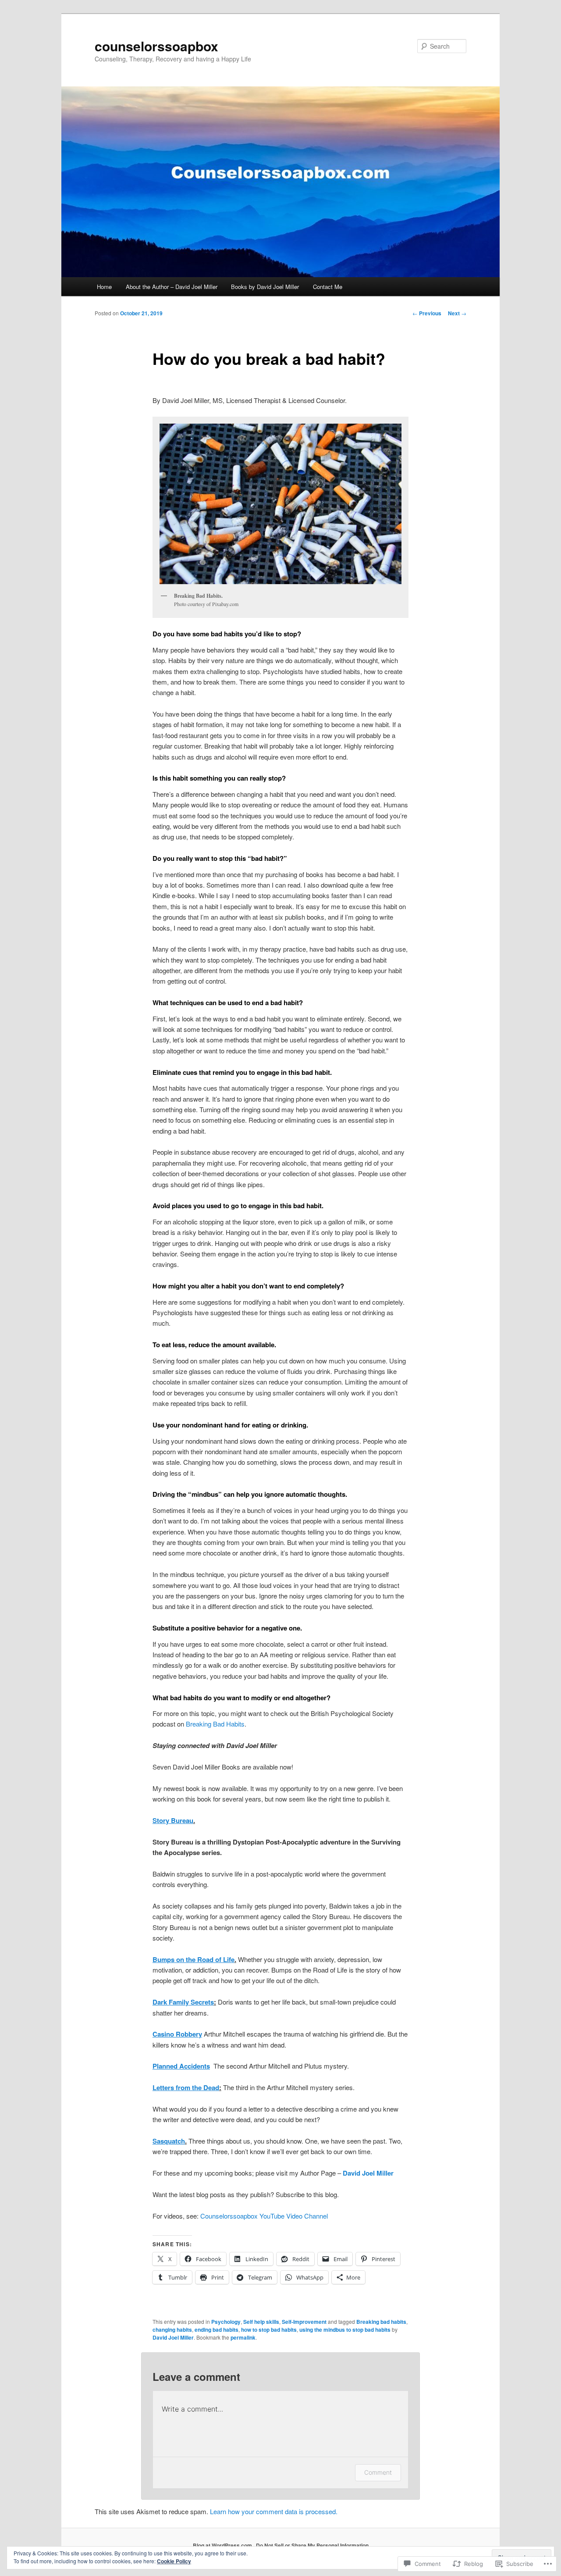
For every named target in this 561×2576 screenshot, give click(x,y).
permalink (243, 2337)
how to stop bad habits (269, 2330)
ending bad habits (217, 2330)
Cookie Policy (174, 2561)
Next (457, 313)
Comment (378, 2472)
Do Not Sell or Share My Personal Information (312, 2545)
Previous (427, 313)
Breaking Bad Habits (215, 1724)
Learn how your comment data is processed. (274, 2511)
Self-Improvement (304, 2322)
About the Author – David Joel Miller (172, 287)
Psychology (226, 2322)
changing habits (172, 2330)
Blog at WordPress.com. (223, 2545)
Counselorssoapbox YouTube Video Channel (264, 2216)
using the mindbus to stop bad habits (345, 2330)
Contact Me (328, 287)
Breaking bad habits (381, 2322)
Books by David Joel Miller (265, 287)
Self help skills (261, 2322)
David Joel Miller (173, 2337)
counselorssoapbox (156, 46)
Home (104, 287)
